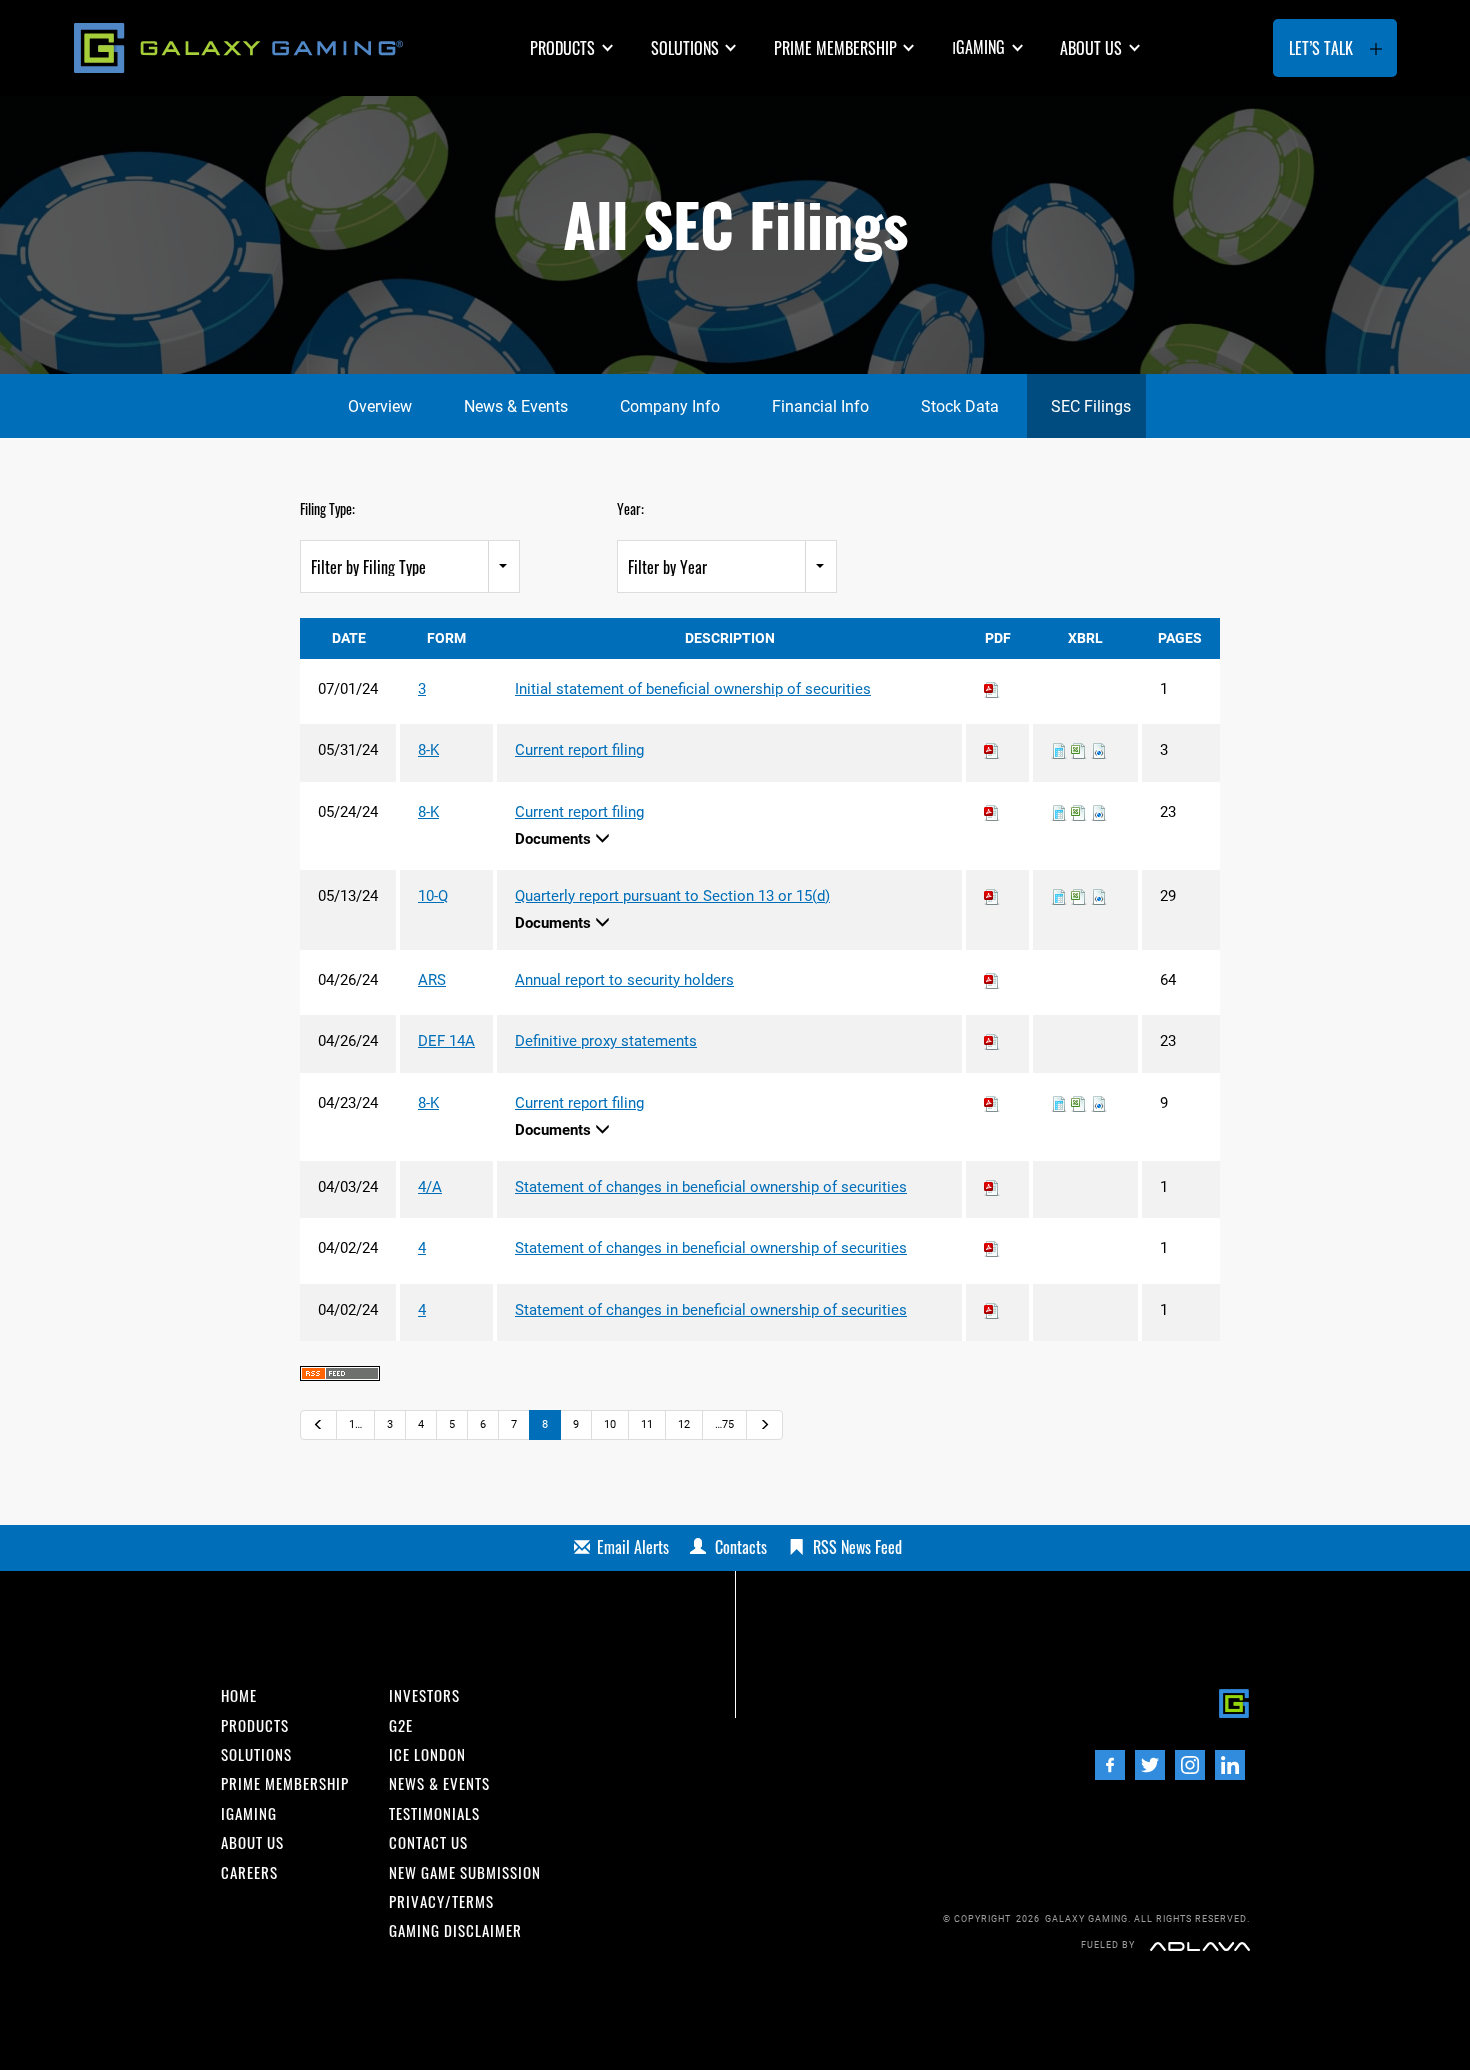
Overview (380, 406)
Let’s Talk (1321, 48)
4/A (430, 1187)
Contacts (741, 1547)
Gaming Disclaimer (455, 1930)
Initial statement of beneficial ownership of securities (693, 689)
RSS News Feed (857, 1547)
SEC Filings (1091, 406)
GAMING (978, 47)
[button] (574, 48)
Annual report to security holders (624, 980)
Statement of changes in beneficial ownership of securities (711, 1187)
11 (647, 1424)
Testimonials (434, 1813)
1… (355, 1424)
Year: (630, 508)
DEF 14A (446, 1041)
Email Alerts (633, 1547)
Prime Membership (835, 48)
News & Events (516, 406)
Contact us (428, 1842)
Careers (249, 1872)
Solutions (685, 48)
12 (684, 1424)
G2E (401, 1725)
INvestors (424, 1695)
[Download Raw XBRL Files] (1099, 750)
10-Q (433, 896)
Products (562, 48)
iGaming (249, 1813)
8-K (428, 750)
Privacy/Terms (441, 1901)
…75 (724, 1424)
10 (610, 1424)
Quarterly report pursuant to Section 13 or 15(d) (672, 896)
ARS (432, 980)
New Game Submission (465, 1872)
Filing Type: (327, 508)
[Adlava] (1200, 1945)
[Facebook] (1110, 1765)
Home (239, 1695)
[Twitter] (1150, 1765)
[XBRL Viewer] (1059, 750)
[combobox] (410, 566)
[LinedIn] (1230, 1765)
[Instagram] (1190, 1765)
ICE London (427, 1754)
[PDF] (992, 689)
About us (1091, 48)
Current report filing (579, 750)
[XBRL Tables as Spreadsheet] (1079, 750)
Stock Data (960, 406)
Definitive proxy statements (606, 1041)
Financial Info (820, 406)
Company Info (670, 406)
